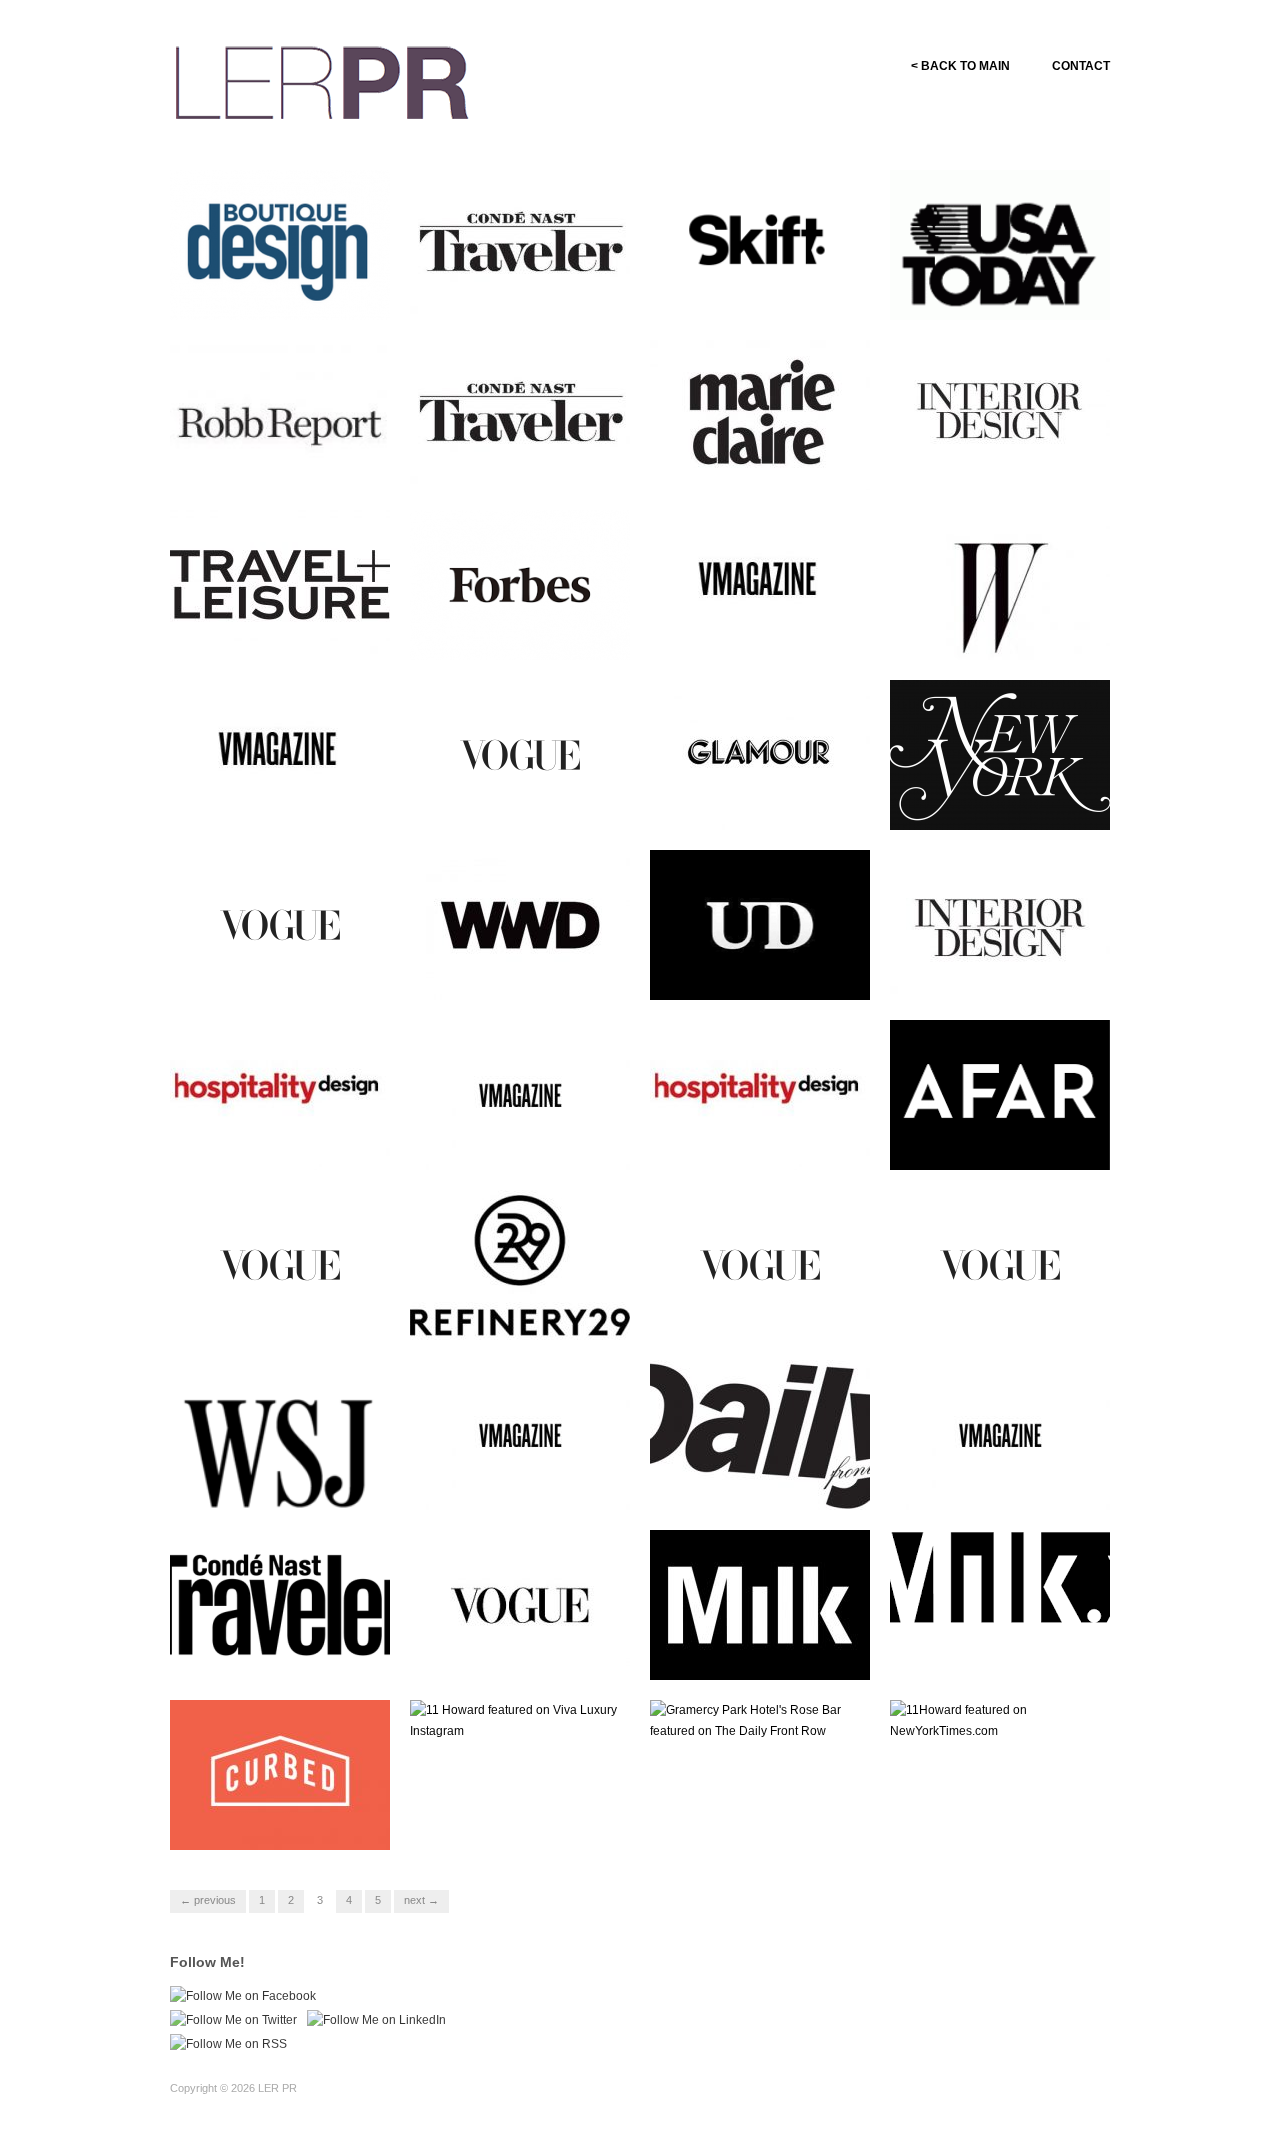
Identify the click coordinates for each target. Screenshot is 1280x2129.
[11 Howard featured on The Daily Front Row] (760, 1434)
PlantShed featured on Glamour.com (749, 802)
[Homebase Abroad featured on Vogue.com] (520, 1604)
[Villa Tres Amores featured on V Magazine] (280, 754)
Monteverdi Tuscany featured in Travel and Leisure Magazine (289, 623)
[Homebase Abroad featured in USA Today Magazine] (1000, 253)
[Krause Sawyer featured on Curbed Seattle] (280, 1774)
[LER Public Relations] (322, 79)
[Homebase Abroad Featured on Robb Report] (280, 424)
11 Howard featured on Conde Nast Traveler (290, 1652)
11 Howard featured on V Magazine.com (996, 1482)
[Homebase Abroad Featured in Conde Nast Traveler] (520, 244)
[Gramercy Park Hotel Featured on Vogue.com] (1000, 1264)
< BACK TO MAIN (960, 66)
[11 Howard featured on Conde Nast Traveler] (280, 1604)
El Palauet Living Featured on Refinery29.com (530, 1312)
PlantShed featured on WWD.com (509, 972)
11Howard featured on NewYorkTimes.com (987, 1822)
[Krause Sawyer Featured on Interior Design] (1000, 924)
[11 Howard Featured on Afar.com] (1000, 1094)
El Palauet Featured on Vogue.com (271, 1312)
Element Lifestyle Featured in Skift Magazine (770, 292)
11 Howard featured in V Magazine (514, 1482)
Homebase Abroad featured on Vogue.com (523, 1652)
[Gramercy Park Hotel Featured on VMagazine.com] (520, 1094)
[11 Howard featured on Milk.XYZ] (760, 1604)
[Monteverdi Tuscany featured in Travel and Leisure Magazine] (280, 584)
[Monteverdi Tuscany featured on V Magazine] (760, 584)
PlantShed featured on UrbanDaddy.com (749, 972)
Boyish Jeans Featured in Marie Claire (759, 462)
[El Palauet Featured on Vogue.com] (280, 1264)
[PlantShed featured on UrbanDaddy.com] (760, 924)
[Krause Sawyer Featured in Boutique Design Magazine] (280, 244)
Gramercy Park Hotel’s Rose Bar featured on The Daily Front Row (768, 1813)
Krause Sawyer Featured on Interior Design (1005, 972)
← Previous (208, 1900)
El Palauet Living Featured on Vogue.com (770, 1312)
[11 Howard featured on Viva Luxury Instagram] (520, 1720)
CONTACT (1081, 66)
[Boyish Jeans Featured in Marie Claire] (760, 414)
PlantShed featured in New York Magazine (1002, 802)
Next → (421, 1900)
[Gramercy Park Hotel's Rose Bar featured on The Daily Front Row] (760, 1720)
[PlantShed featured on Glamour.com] (760, 754)
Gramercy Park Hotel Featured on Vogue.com (994, 1312)
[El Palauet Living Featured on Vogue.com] (760, 1264)
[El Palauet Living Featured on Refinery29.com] (520, 1264)
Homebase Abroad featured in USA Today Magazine (1010, 292)
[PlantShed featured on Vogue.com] (280, 924)
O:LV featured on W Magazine (982, 632)
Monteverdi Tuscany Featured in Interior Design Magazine (1001, 453)
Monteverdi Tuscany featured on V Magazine (769, 632)
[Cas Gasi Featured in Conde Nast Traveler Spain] (520, 414)
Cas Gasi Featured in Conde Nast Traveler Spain (527, 462)
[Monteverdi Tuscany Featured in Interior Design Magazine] (1000, 414)
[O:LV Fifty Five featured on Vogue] (520, 754)
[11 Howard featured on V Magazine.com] (1000, 1434)
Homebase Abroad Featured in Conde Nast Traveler (525, 292)
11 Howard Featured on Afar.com (991, 1142)
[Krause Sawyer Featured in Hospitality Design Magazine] (760, 1094)
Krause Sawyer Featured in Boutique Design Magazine (283, 292)
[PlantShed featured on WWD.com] (520, 924)
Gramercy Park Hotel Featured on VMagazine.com (528, 1142)
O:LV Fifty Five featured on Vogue (523, 802)
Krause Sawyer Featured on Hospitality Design (285, 1142)
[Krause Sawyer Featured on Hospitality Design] (280, 1094)
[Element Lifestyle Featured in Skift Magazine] (760, 245)
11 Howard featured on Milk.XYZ (749, 1652)
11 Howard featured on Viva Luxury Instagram (524, 1822)
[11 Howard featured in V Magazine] (520, 1434)
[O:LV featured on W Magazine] (1000, 584)
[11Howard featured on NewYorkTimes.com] (1000, 1720)
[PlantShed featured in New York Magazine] (1000, 754)
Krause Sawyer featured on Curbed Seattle (283, 1822)
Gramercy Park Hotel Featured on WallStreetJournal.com (270, 1473)
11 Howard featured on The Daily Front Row (762, 1482)
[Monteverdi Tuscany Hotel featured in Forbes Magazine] (520, 584)
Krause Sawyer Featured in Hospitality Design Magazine (767, 1142)
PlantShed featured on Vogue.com (269, 972)
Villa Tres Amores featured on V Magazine (291, 802)
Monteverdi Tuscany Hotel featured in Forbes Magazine (527, 632)
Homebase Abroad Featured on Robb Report (285, 462)
